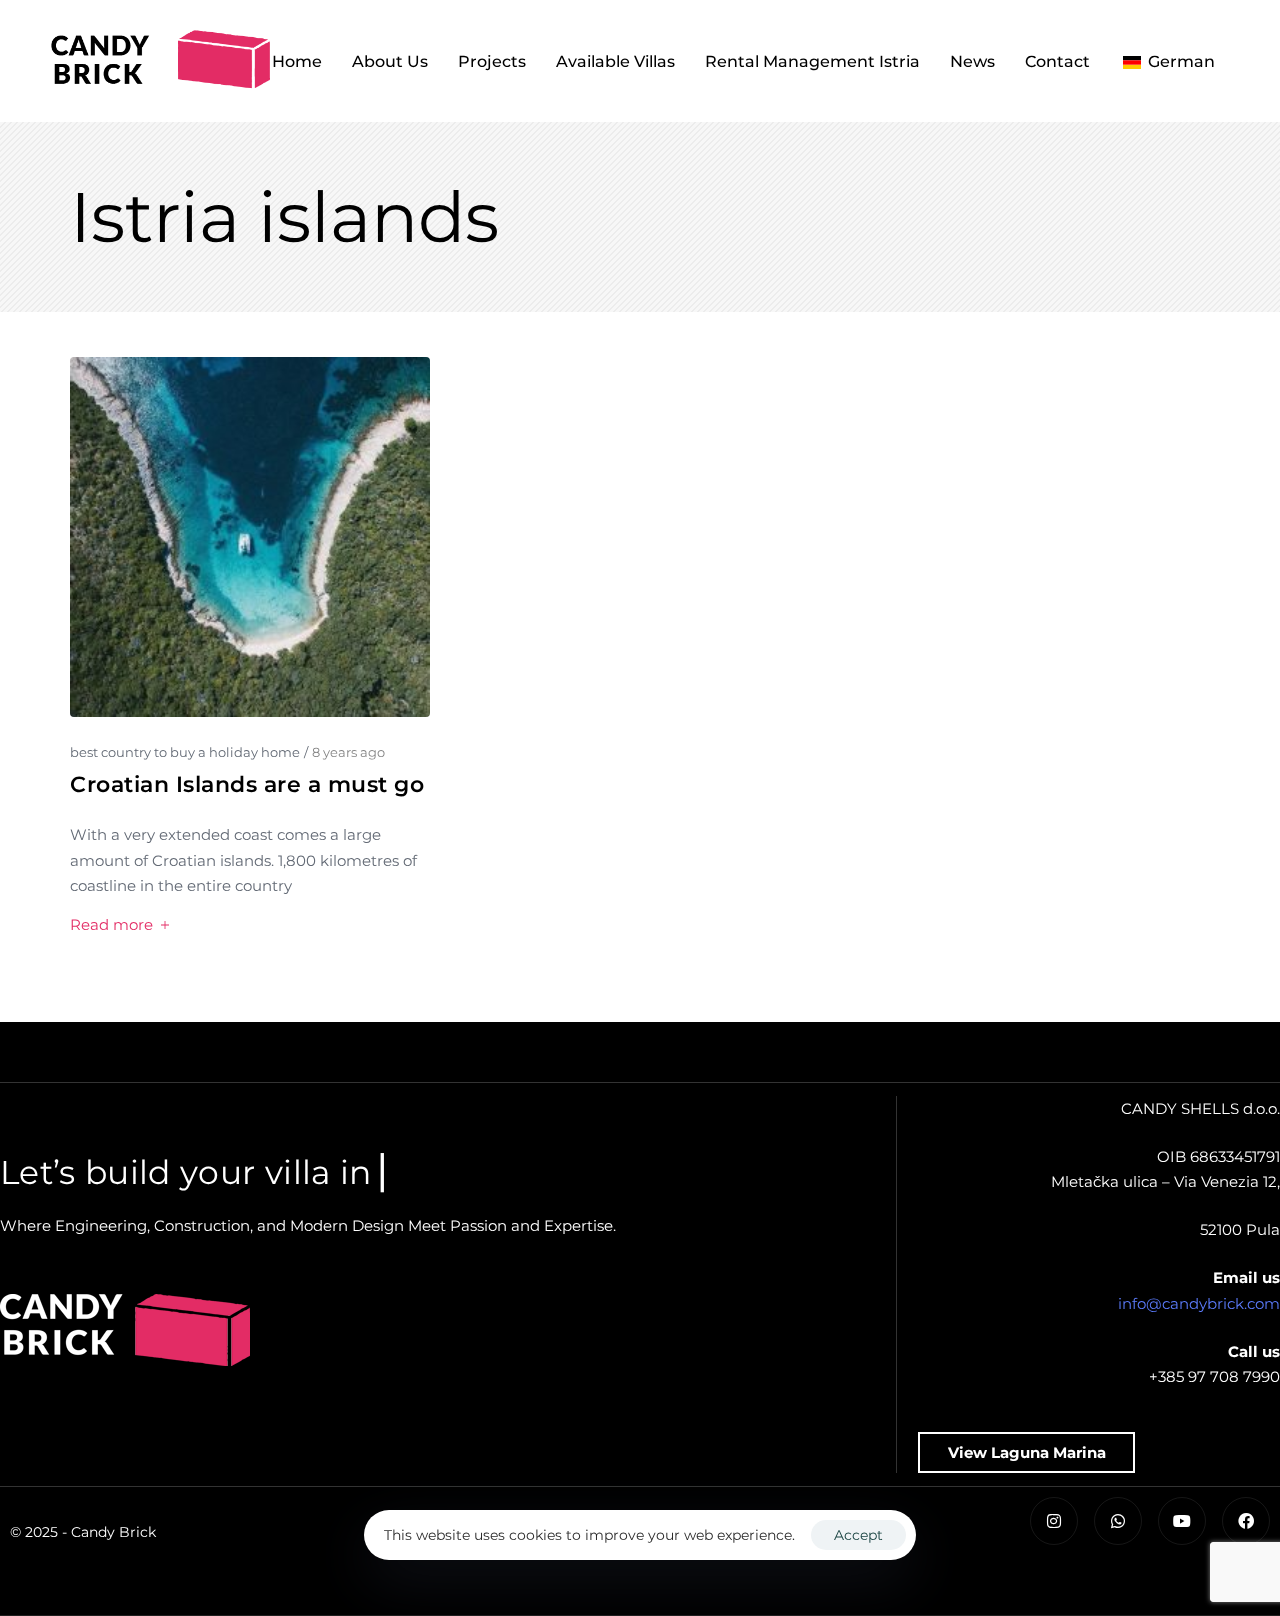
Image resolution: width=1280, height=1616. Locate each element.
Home (297, 61)
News (972, 61)
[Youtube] (1182, 1521)
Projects (492, 61)
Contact (1057, 61)
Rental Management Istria (812, 61)
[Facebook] (1246, 1521)
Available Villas (615, 61)
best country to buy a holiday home (185, 752)
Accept (858, 1535)
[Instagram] (1054, 1521)
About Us (390, 61)
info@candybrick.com (1199, 1303)
